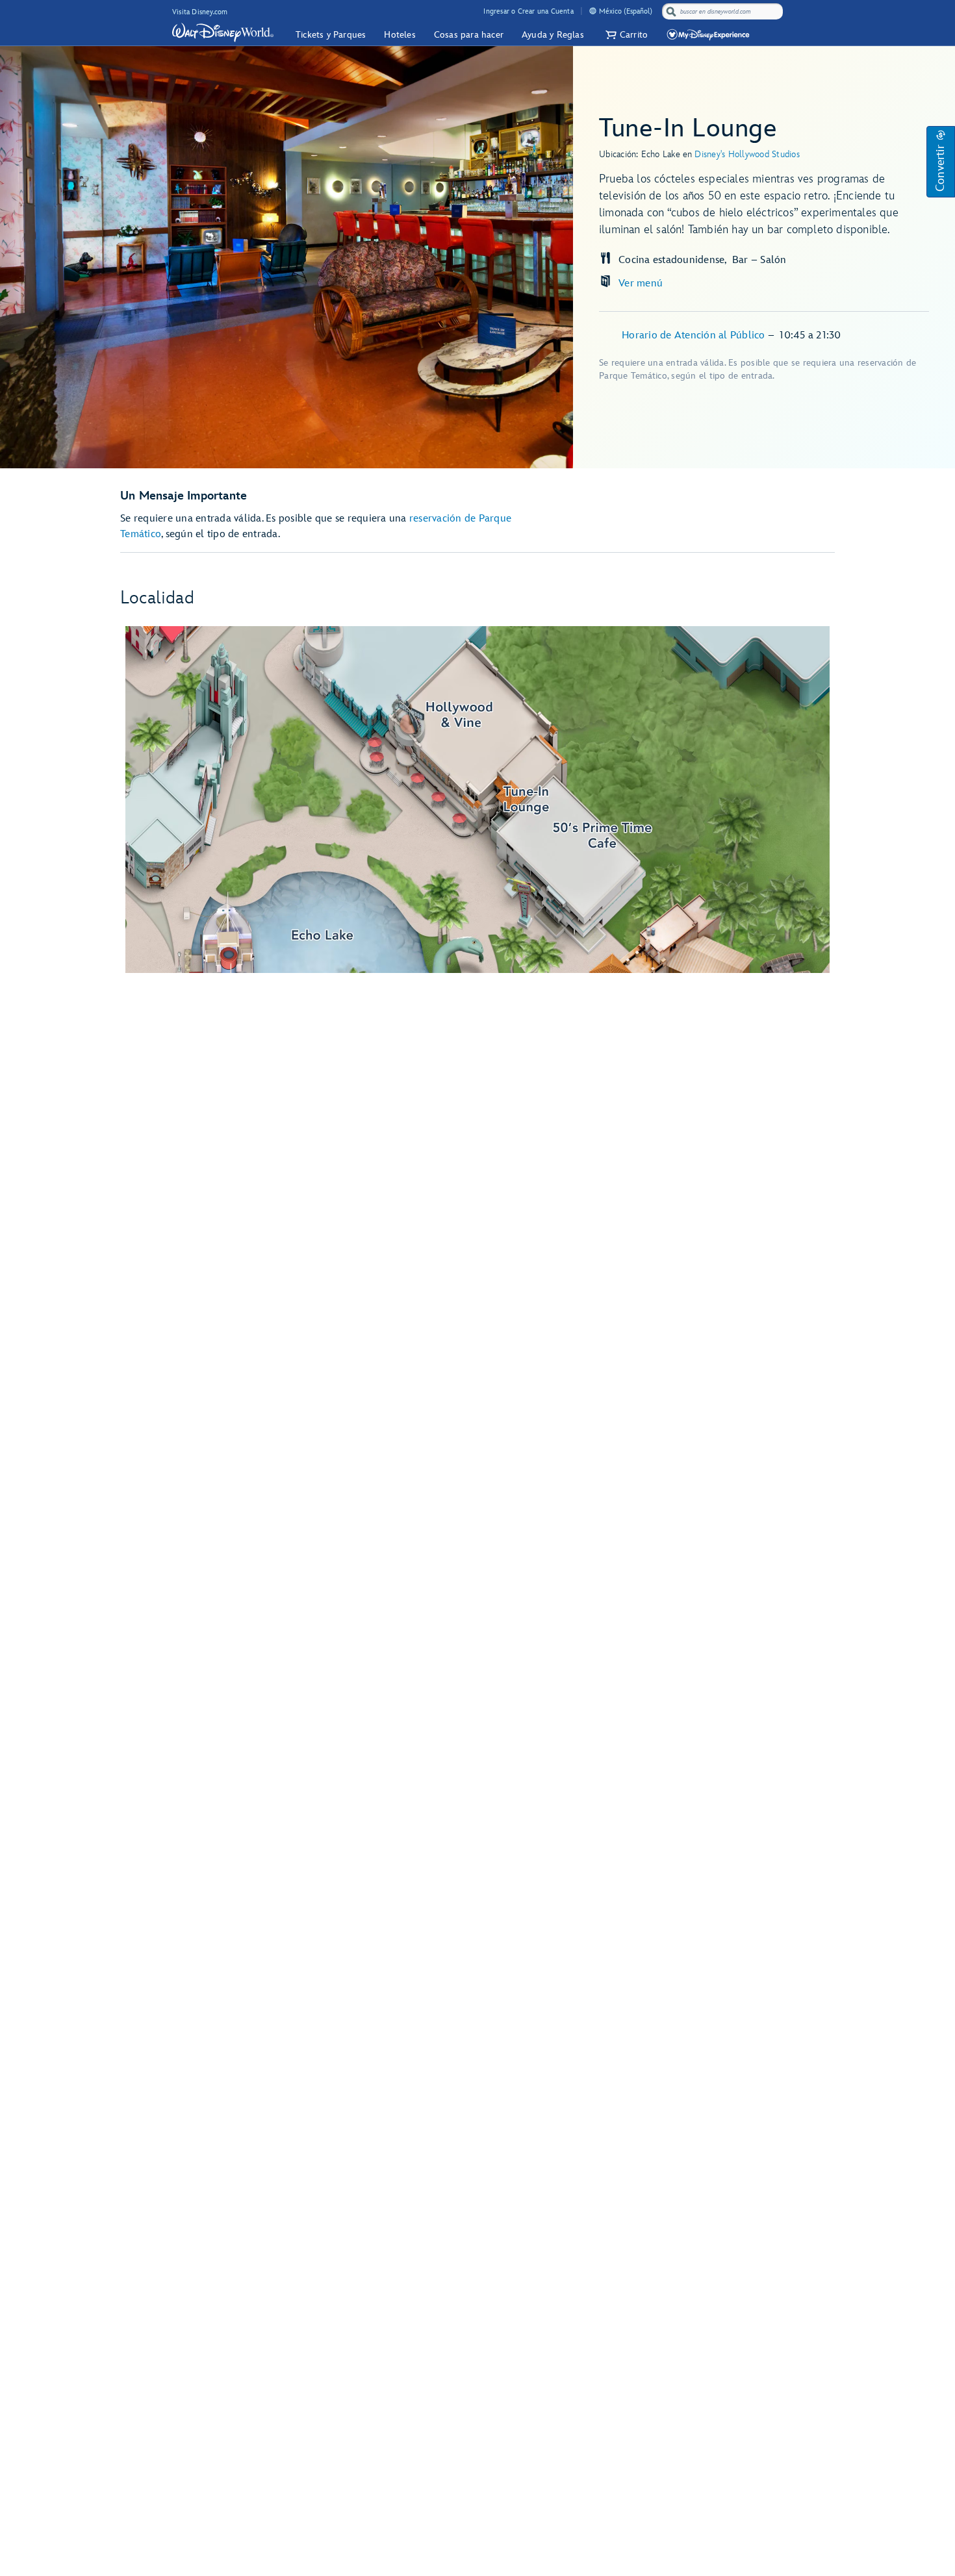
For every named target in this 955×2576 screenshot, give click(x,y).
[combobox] (724, 12)
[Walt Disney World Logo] (223, 32)
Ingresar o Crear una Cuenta (528, 11)
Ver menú (641, 284)
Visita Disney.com (200, 12)
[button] (625, 35)
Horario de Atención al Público (695, 335)
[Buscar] (671, 11)
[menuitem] (593, 11)
